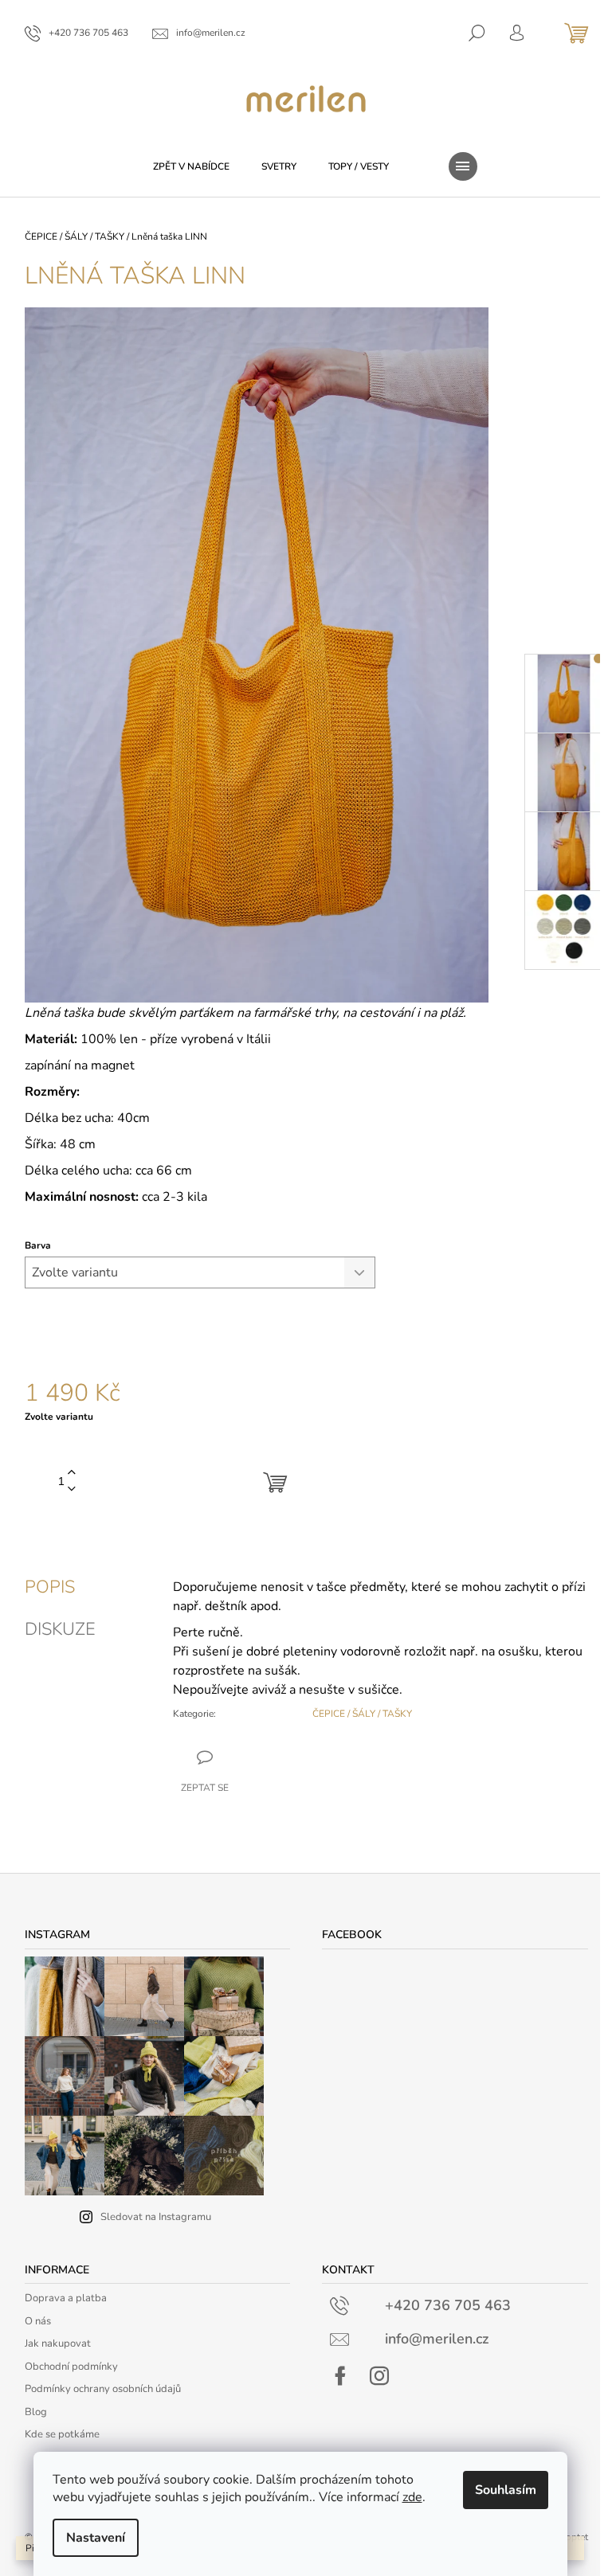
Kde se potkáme (62, 2434)
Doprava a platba (66, 2298)
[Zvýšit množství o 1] (72, 1473)
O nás (38, 2321)
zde (412, 2497)
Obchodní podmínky (71, 2367)
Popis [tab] (50, 1587)
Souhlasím (506, 2490)
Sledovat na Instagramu (156, 2217)
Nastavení (96, 2538)
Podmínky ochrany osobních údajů (103, 2389)
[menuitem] (191, 166)
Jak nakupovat (58, 2343)
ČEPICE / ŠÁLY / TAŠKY (362, 1714)
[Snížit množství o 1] (72, 1489)
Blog (36, 2412)
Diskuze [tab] (60, 1629)
